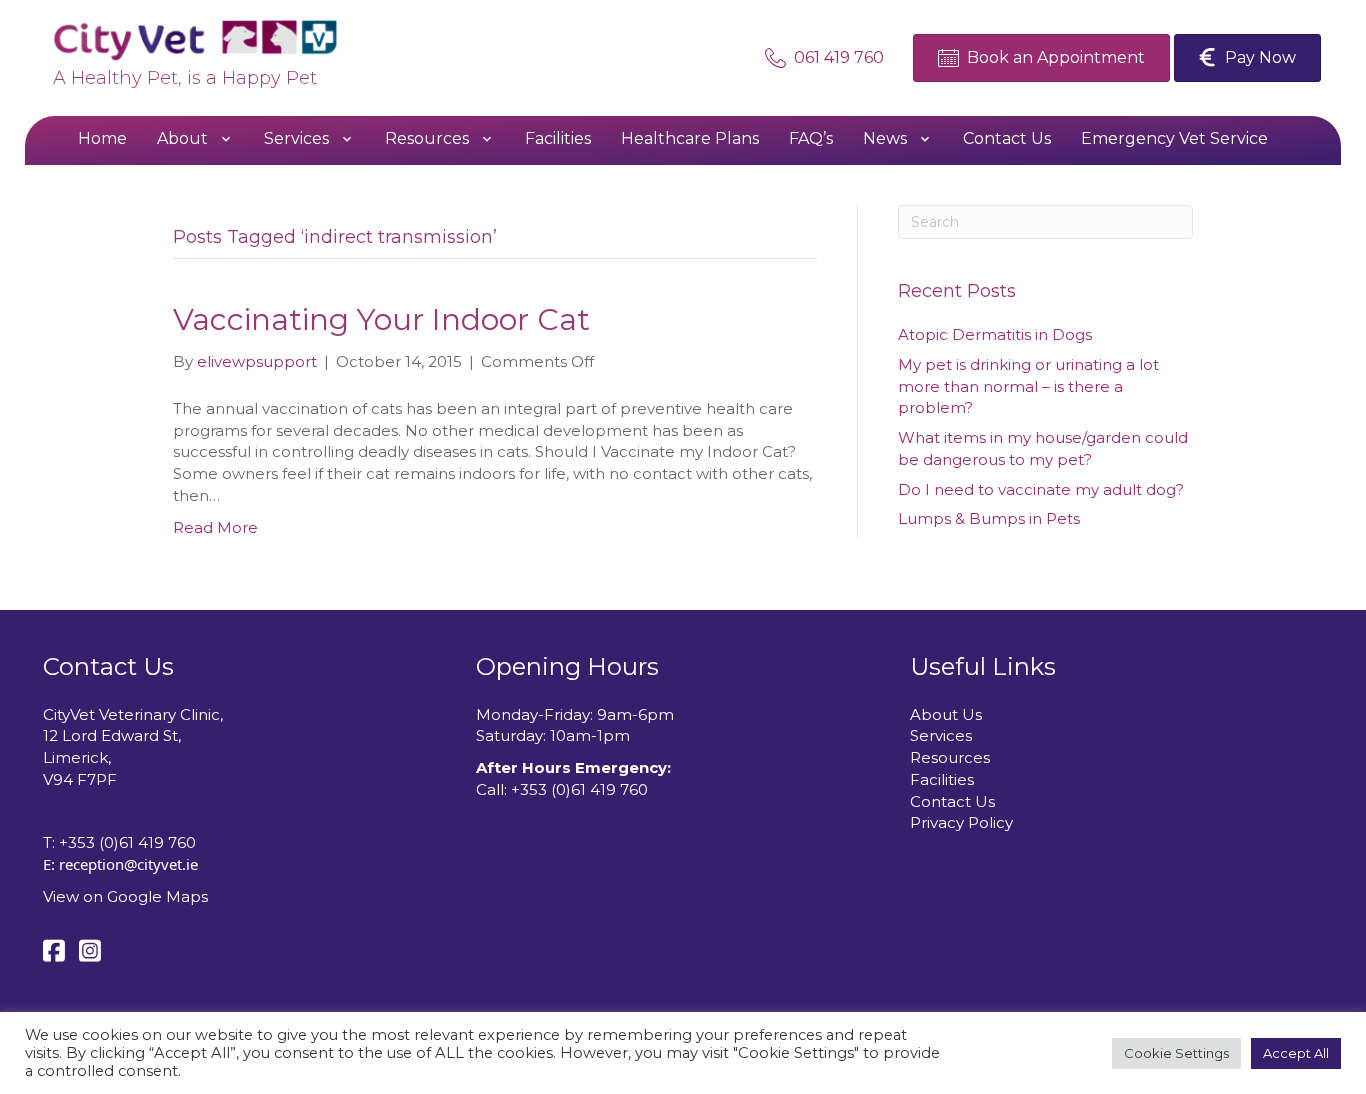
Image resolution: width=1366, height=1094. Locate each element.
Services (941, 735)
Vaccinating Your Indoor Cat (381, 319)
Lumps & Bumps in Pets (989, 518)
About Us (946, 714)
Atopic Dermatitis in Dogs (995, 334)
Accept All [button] (1296, 1053)
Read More (215, 527)
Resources (950, 757)
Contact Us (952, 801)
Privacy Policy (961, 822)
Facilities (942, 779)
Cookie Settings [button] (1176, 1053)
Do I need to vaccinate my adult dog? (1041, 489)
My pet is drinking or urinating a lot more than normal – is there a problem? (1028, 386)
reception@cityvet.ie (128, 864)
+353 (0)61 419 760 (127, 842)
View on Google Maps (125, 896)
